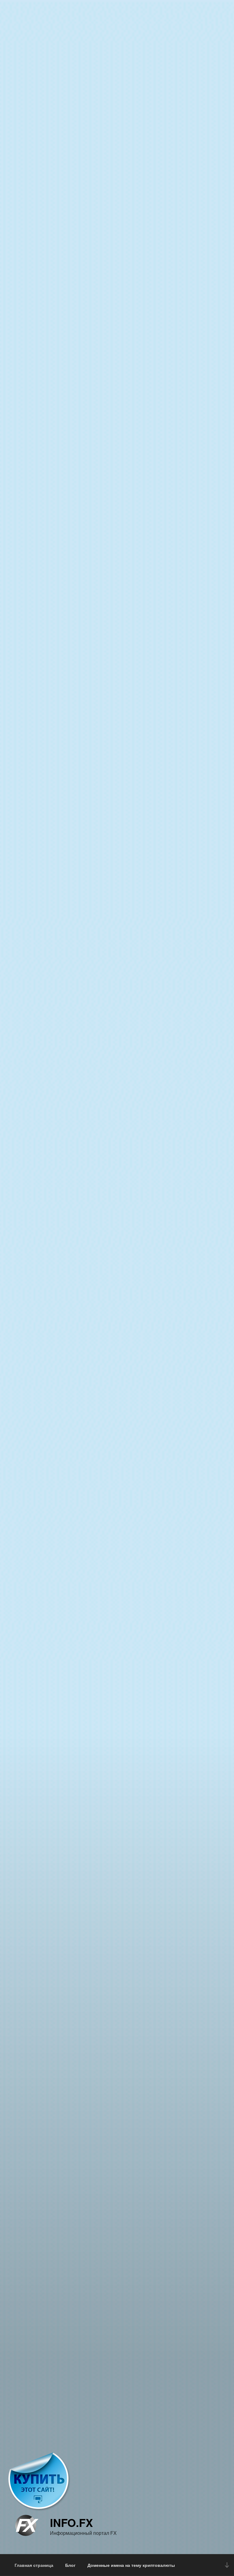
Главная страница (34, 2565)
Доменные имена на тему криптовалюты (131, 2565)
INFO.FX (71, 2522)
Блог (70, 2565)
